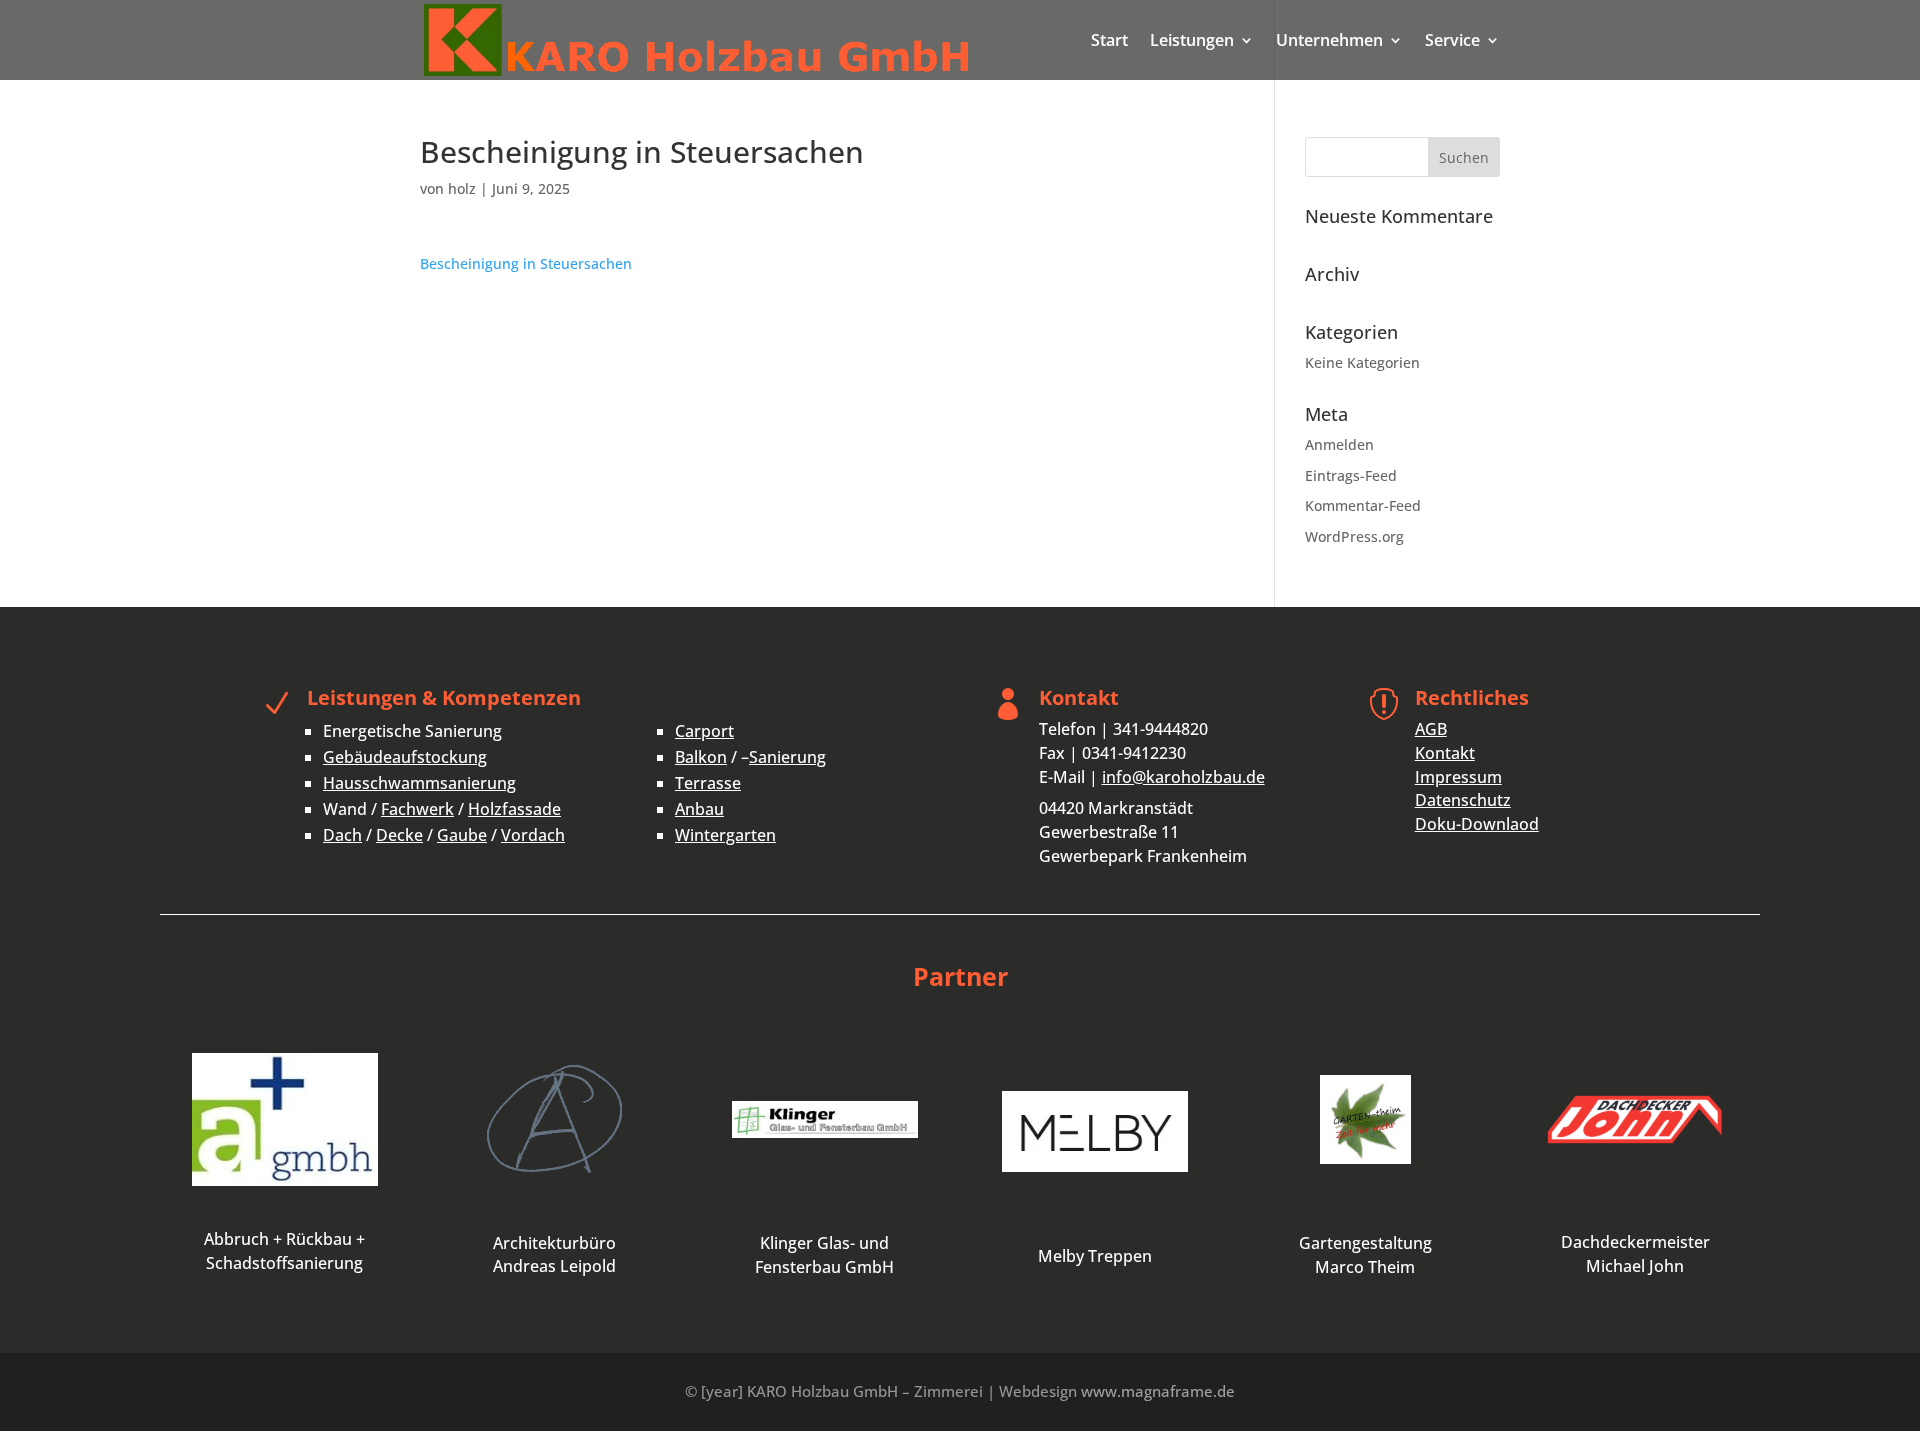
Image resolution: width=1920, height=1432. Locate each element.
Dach (342, 835)
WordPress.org (1354, 536)
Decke (399, 835)
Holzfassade (514, 809)
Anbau (699, 809)
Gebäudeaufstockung (405, 757)
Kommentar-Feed (1363, 505)
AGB (1431, 729)
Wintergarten (725, 835)
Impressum (1458, 777)
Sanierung (787, 757)
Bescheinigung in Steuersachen (526, 263)
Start (1109, 42)
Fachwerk (417, 809)
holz (462, 188)
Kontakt (1445, 753)
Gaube (462, 835)
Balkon (701, 757)
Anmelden (1339, 444)
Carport (704, 731)
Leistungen (1192, 42)
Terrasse (708, 783)
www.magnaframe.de (1158, 1391)
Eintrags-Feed (1351, 475)
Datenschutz (1463, 800)
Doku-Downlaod (1477, 824)
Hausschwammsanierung (419, 783)
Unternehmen (1329, 42)
